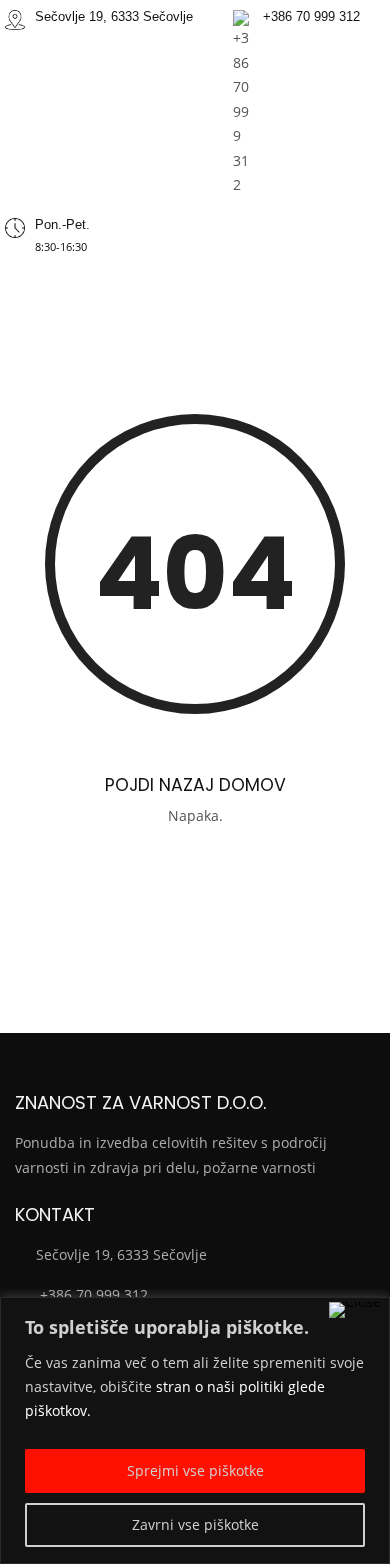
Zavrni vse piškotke (195, 1524)
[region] (195, 1430)
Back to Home (195, 870)
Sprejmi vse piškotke (195, 1470)
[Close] (355, 1310)
